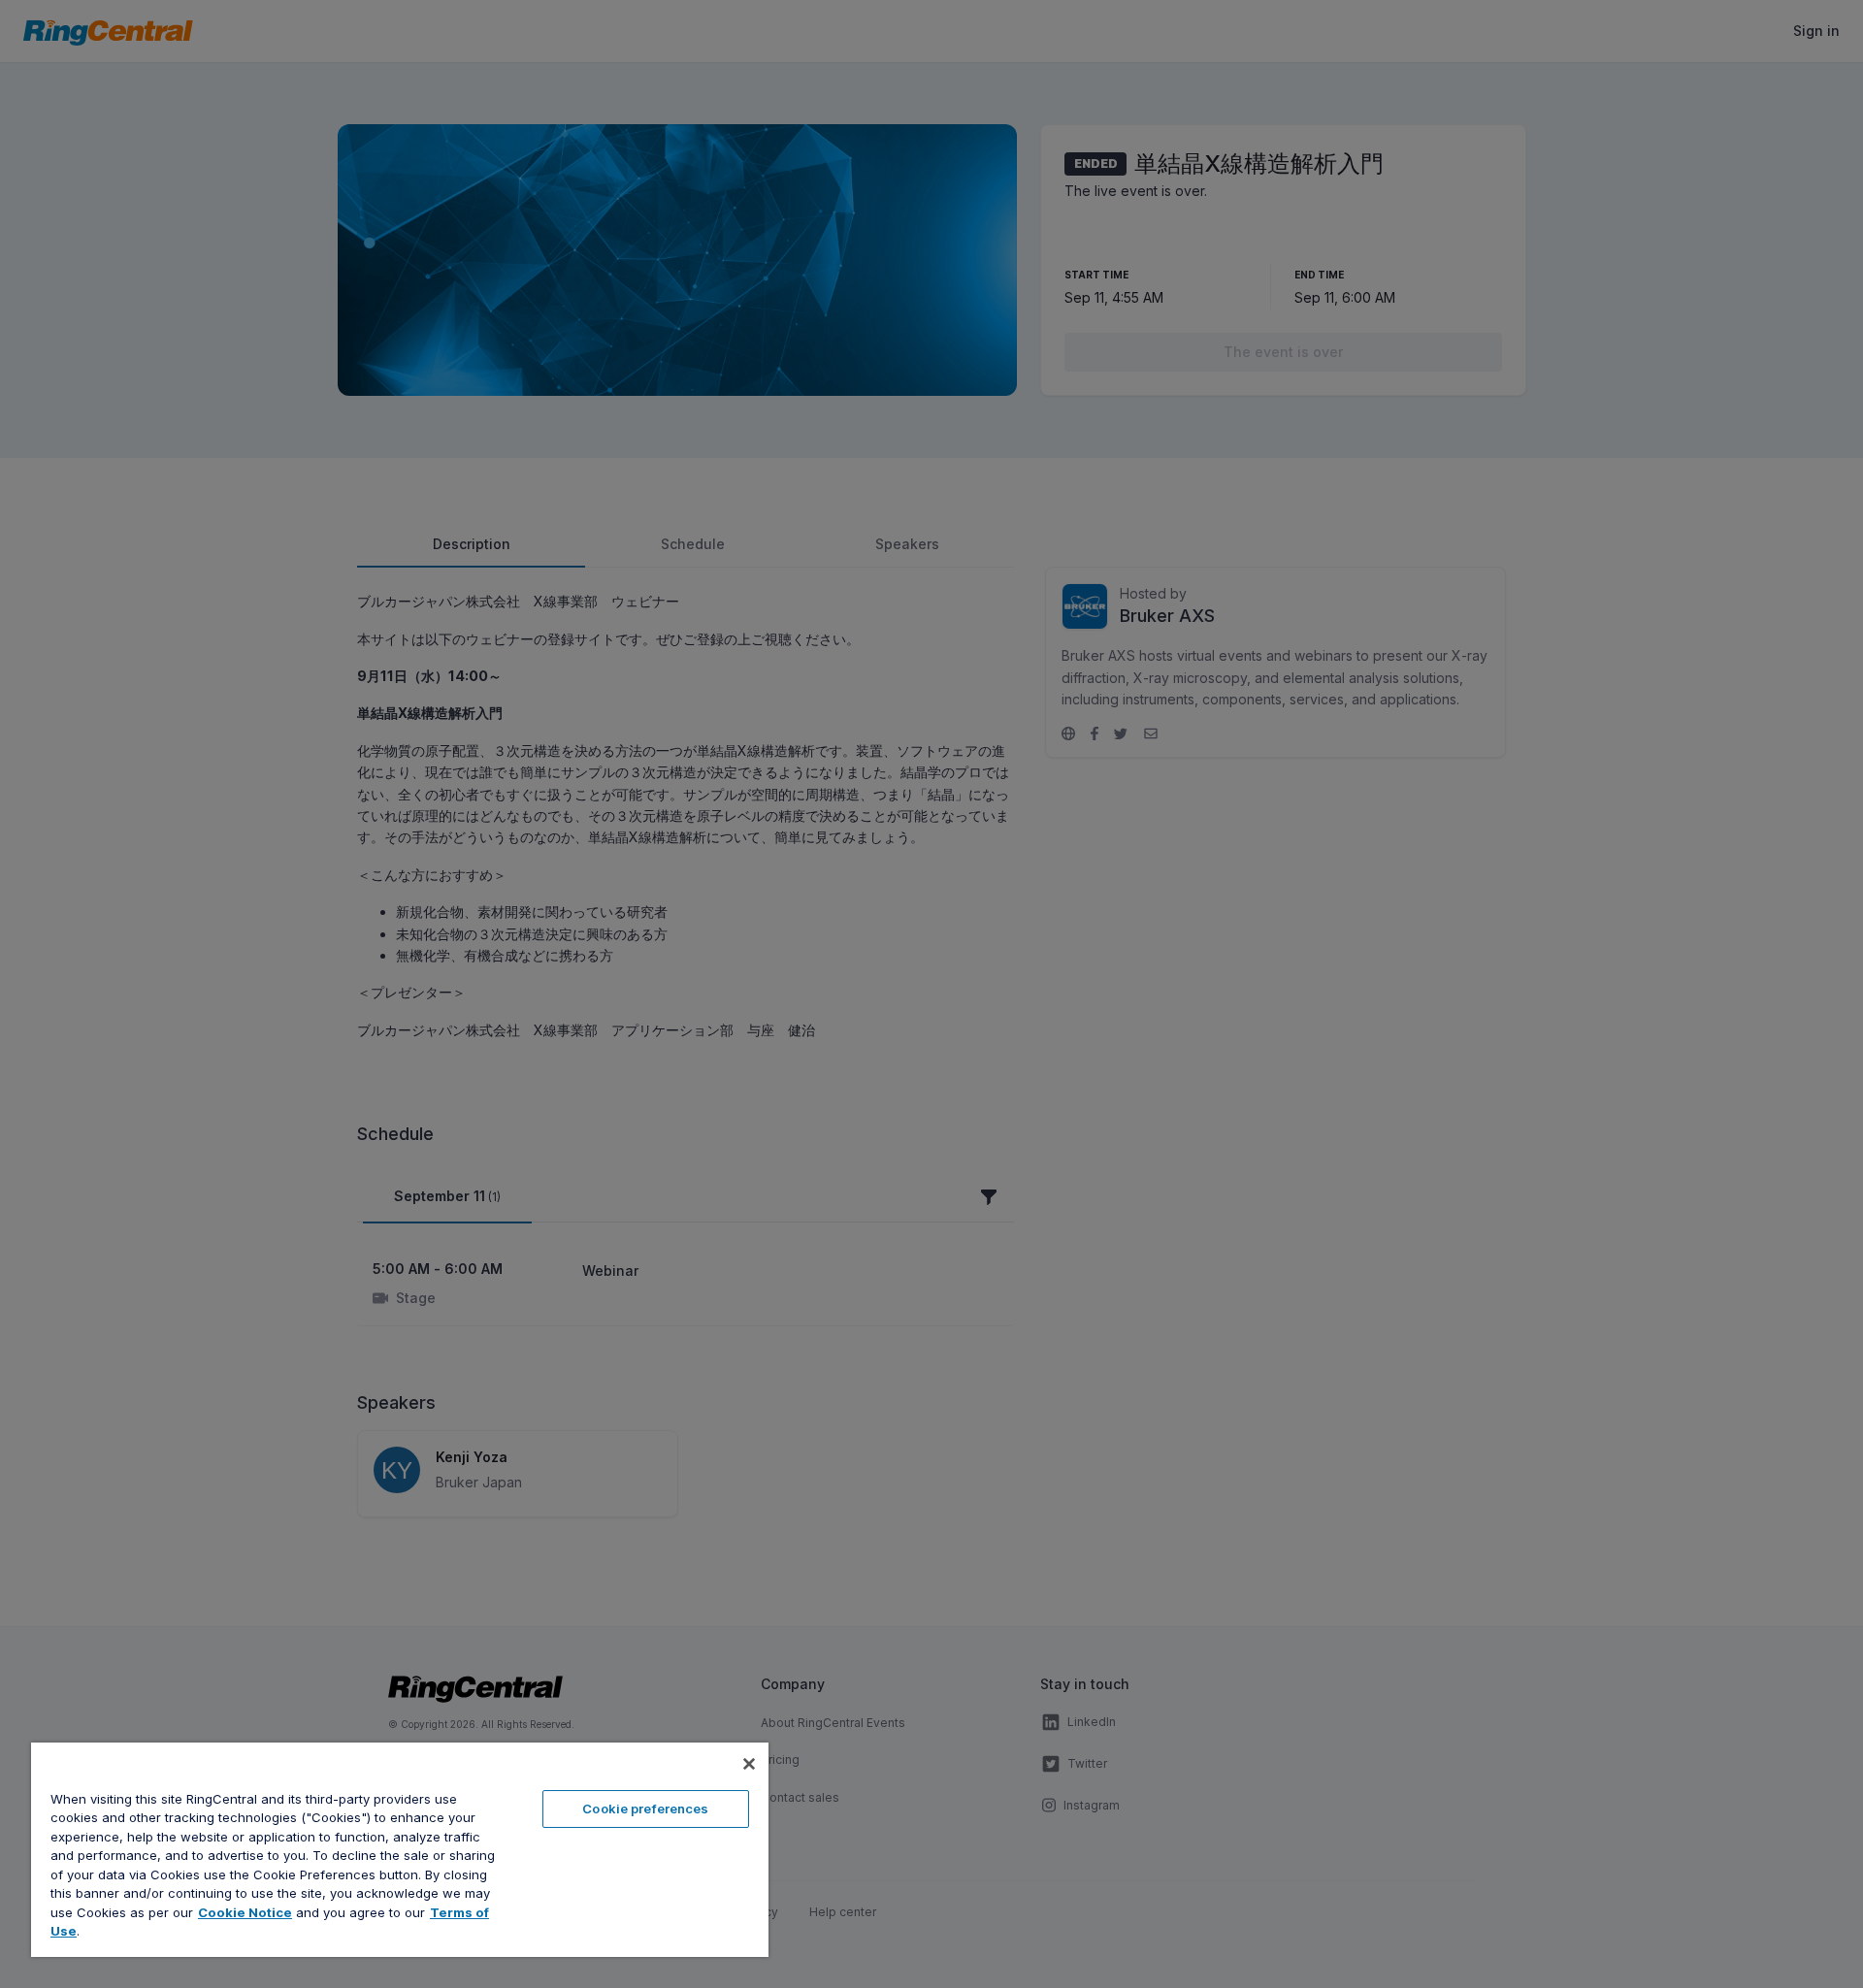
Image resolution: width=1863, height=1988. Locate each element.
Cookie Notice (245, 1912)
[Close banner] (749, 1764)
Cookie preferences (645, 1809)
